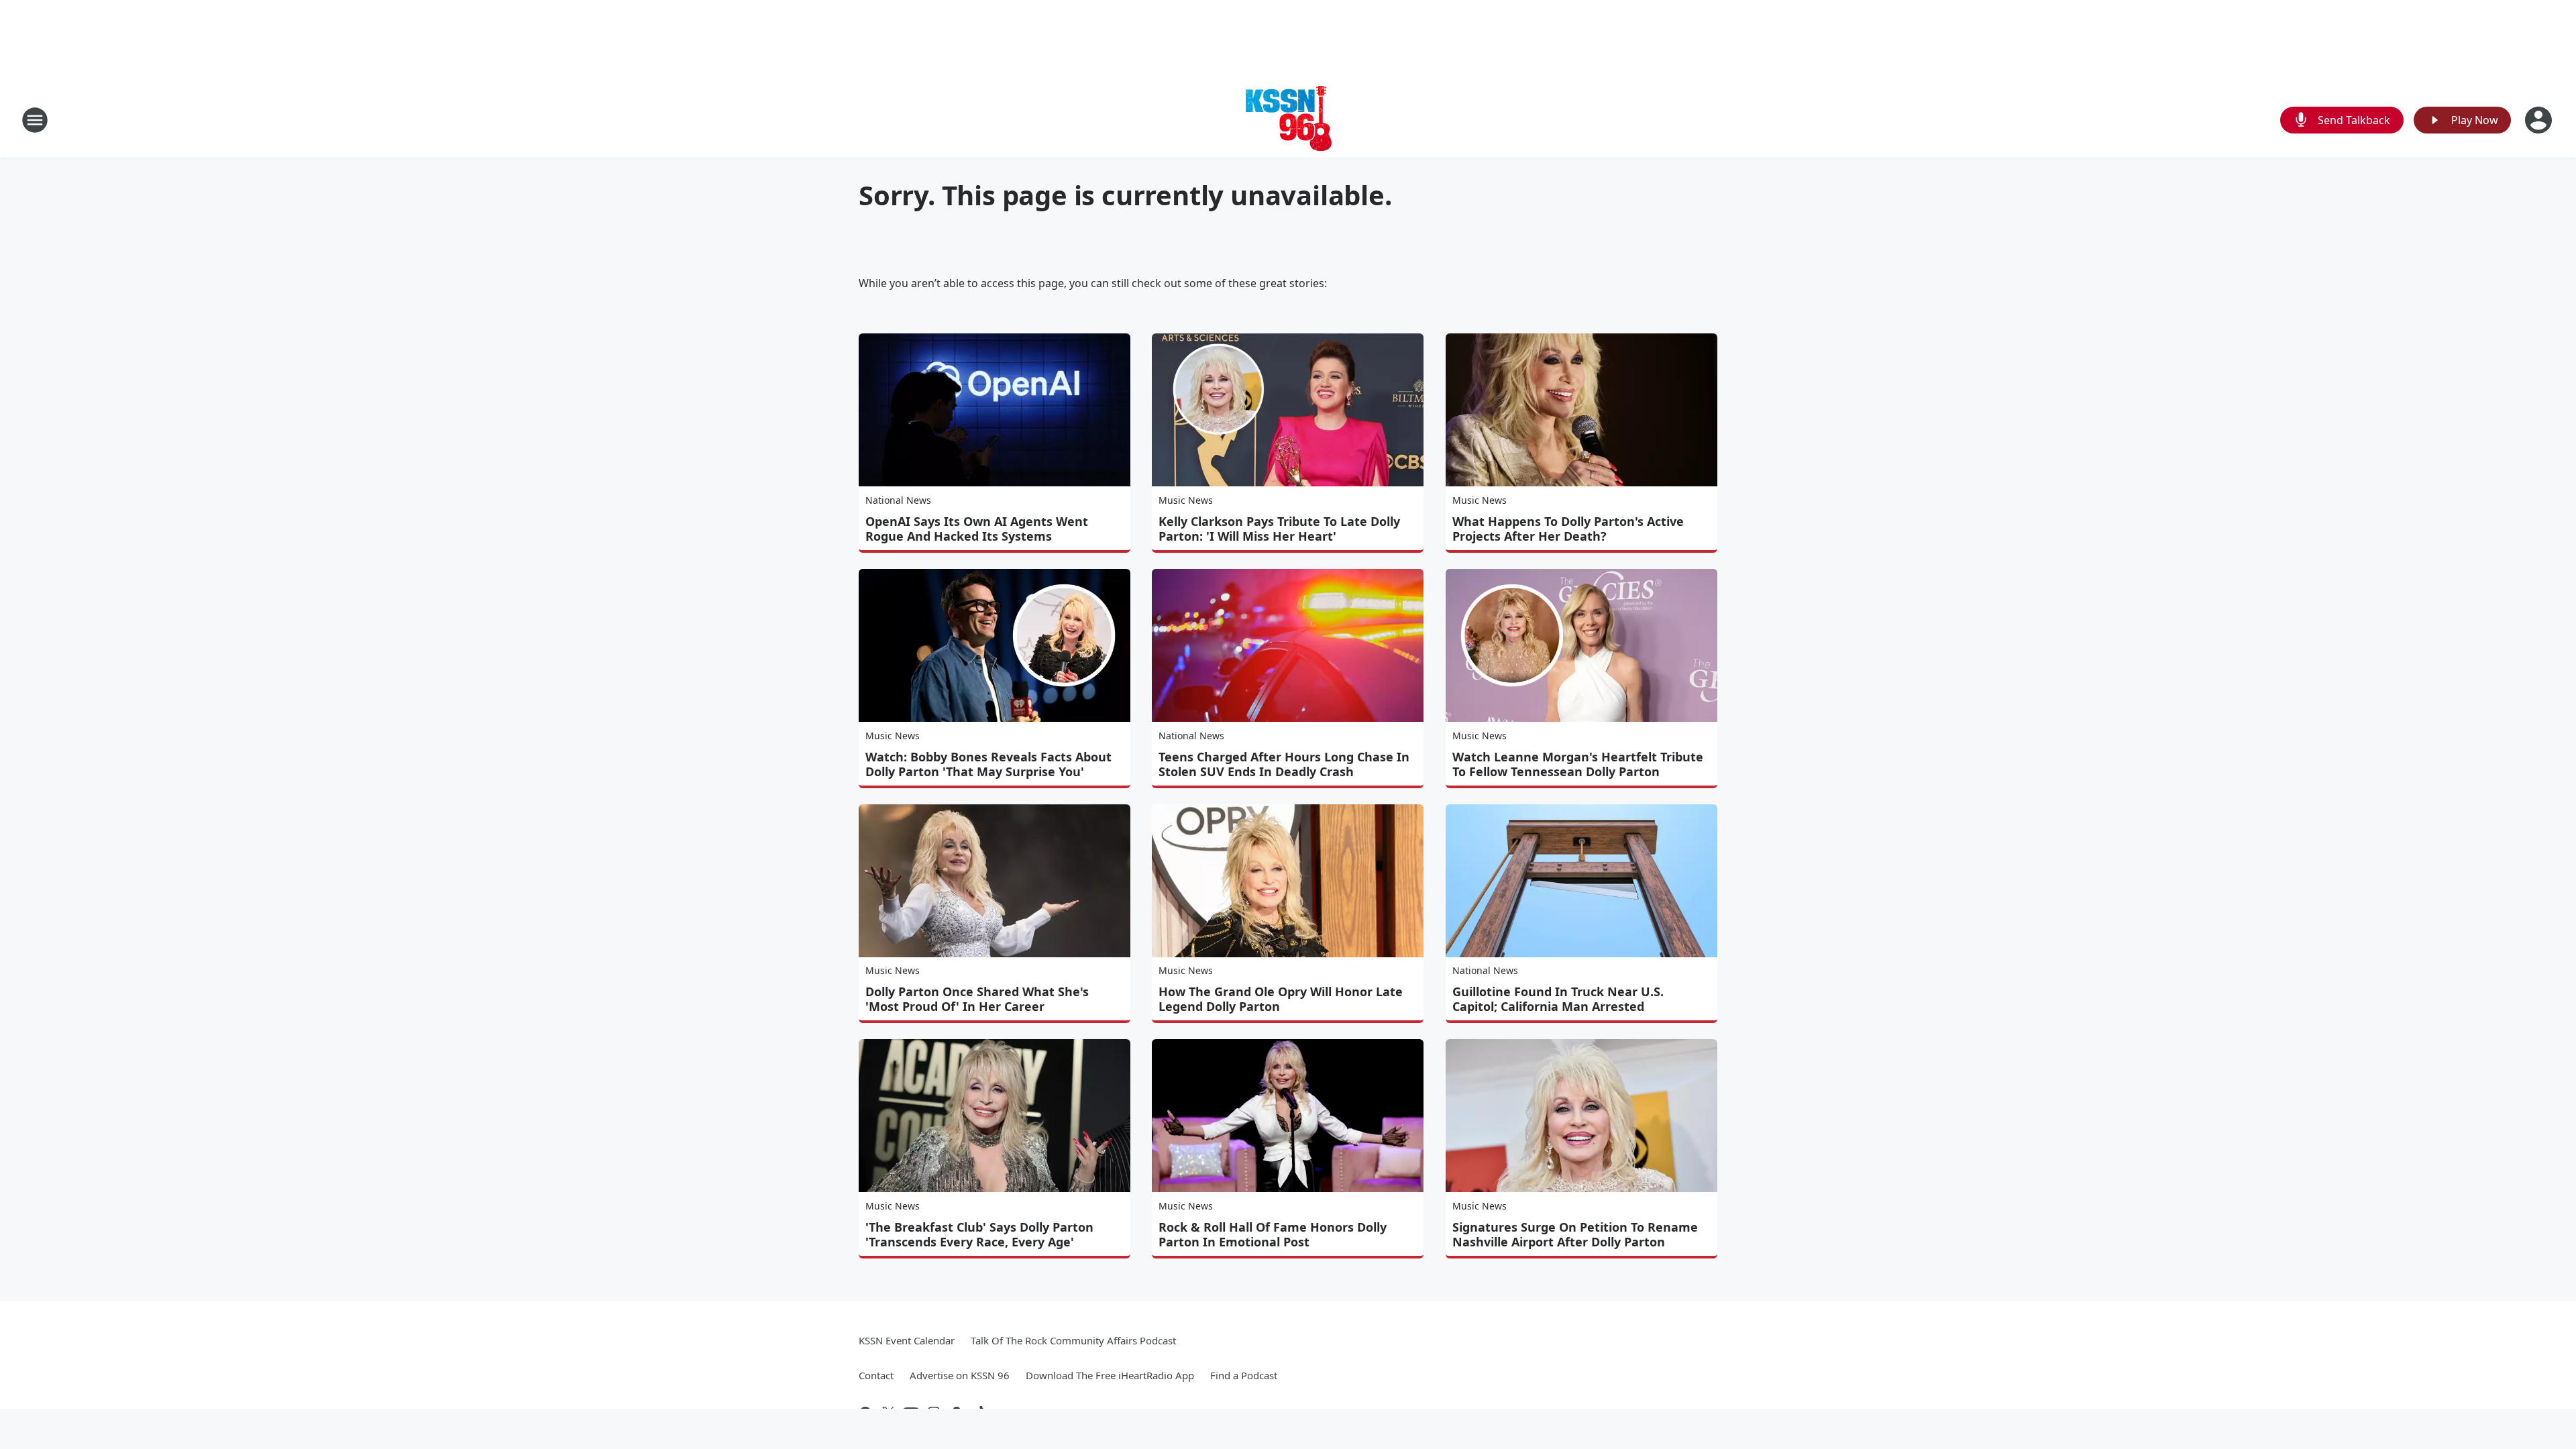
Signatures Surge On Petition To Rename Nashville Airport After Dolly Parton (1575, 1234)
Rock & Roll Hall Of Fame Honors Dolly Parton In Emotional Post (1273, 1234)
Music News (1186, 500)
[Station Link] (1288, 120)
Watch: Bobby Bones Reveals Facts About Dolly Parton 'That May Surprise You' (988, 764)
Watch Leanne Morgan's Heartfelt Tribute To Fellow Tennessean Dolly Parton (1578, 764)
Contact (876, 1375)
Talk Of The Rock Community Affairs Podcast (1073, 1340)
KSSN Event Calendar (907, 1340)
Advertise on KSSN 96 (960, 1375)
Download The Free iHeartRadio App (1110, 1375)
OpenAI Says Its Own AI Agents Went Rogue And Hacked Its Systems (977, 529)
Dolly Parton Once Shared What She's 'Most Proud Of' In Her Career (977, 999)
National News (898, 500)
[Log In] (2540, 120)
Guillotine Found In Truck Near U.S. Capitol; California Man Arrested (1558, 999)
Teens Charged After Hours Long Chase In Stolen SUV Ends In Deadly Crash (1284, 764)
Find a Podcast (1244, 1375)
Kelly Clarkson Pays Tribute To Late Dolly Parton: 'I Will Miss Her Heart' (1279, 529)
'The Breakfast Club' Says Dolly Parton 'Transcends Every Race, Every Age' (979, 1234)
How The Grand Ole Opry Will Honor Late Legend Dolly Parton (1281, 999)
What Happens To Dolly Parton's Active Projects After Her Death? (1568, 529)
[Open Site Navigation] (35, 120)
